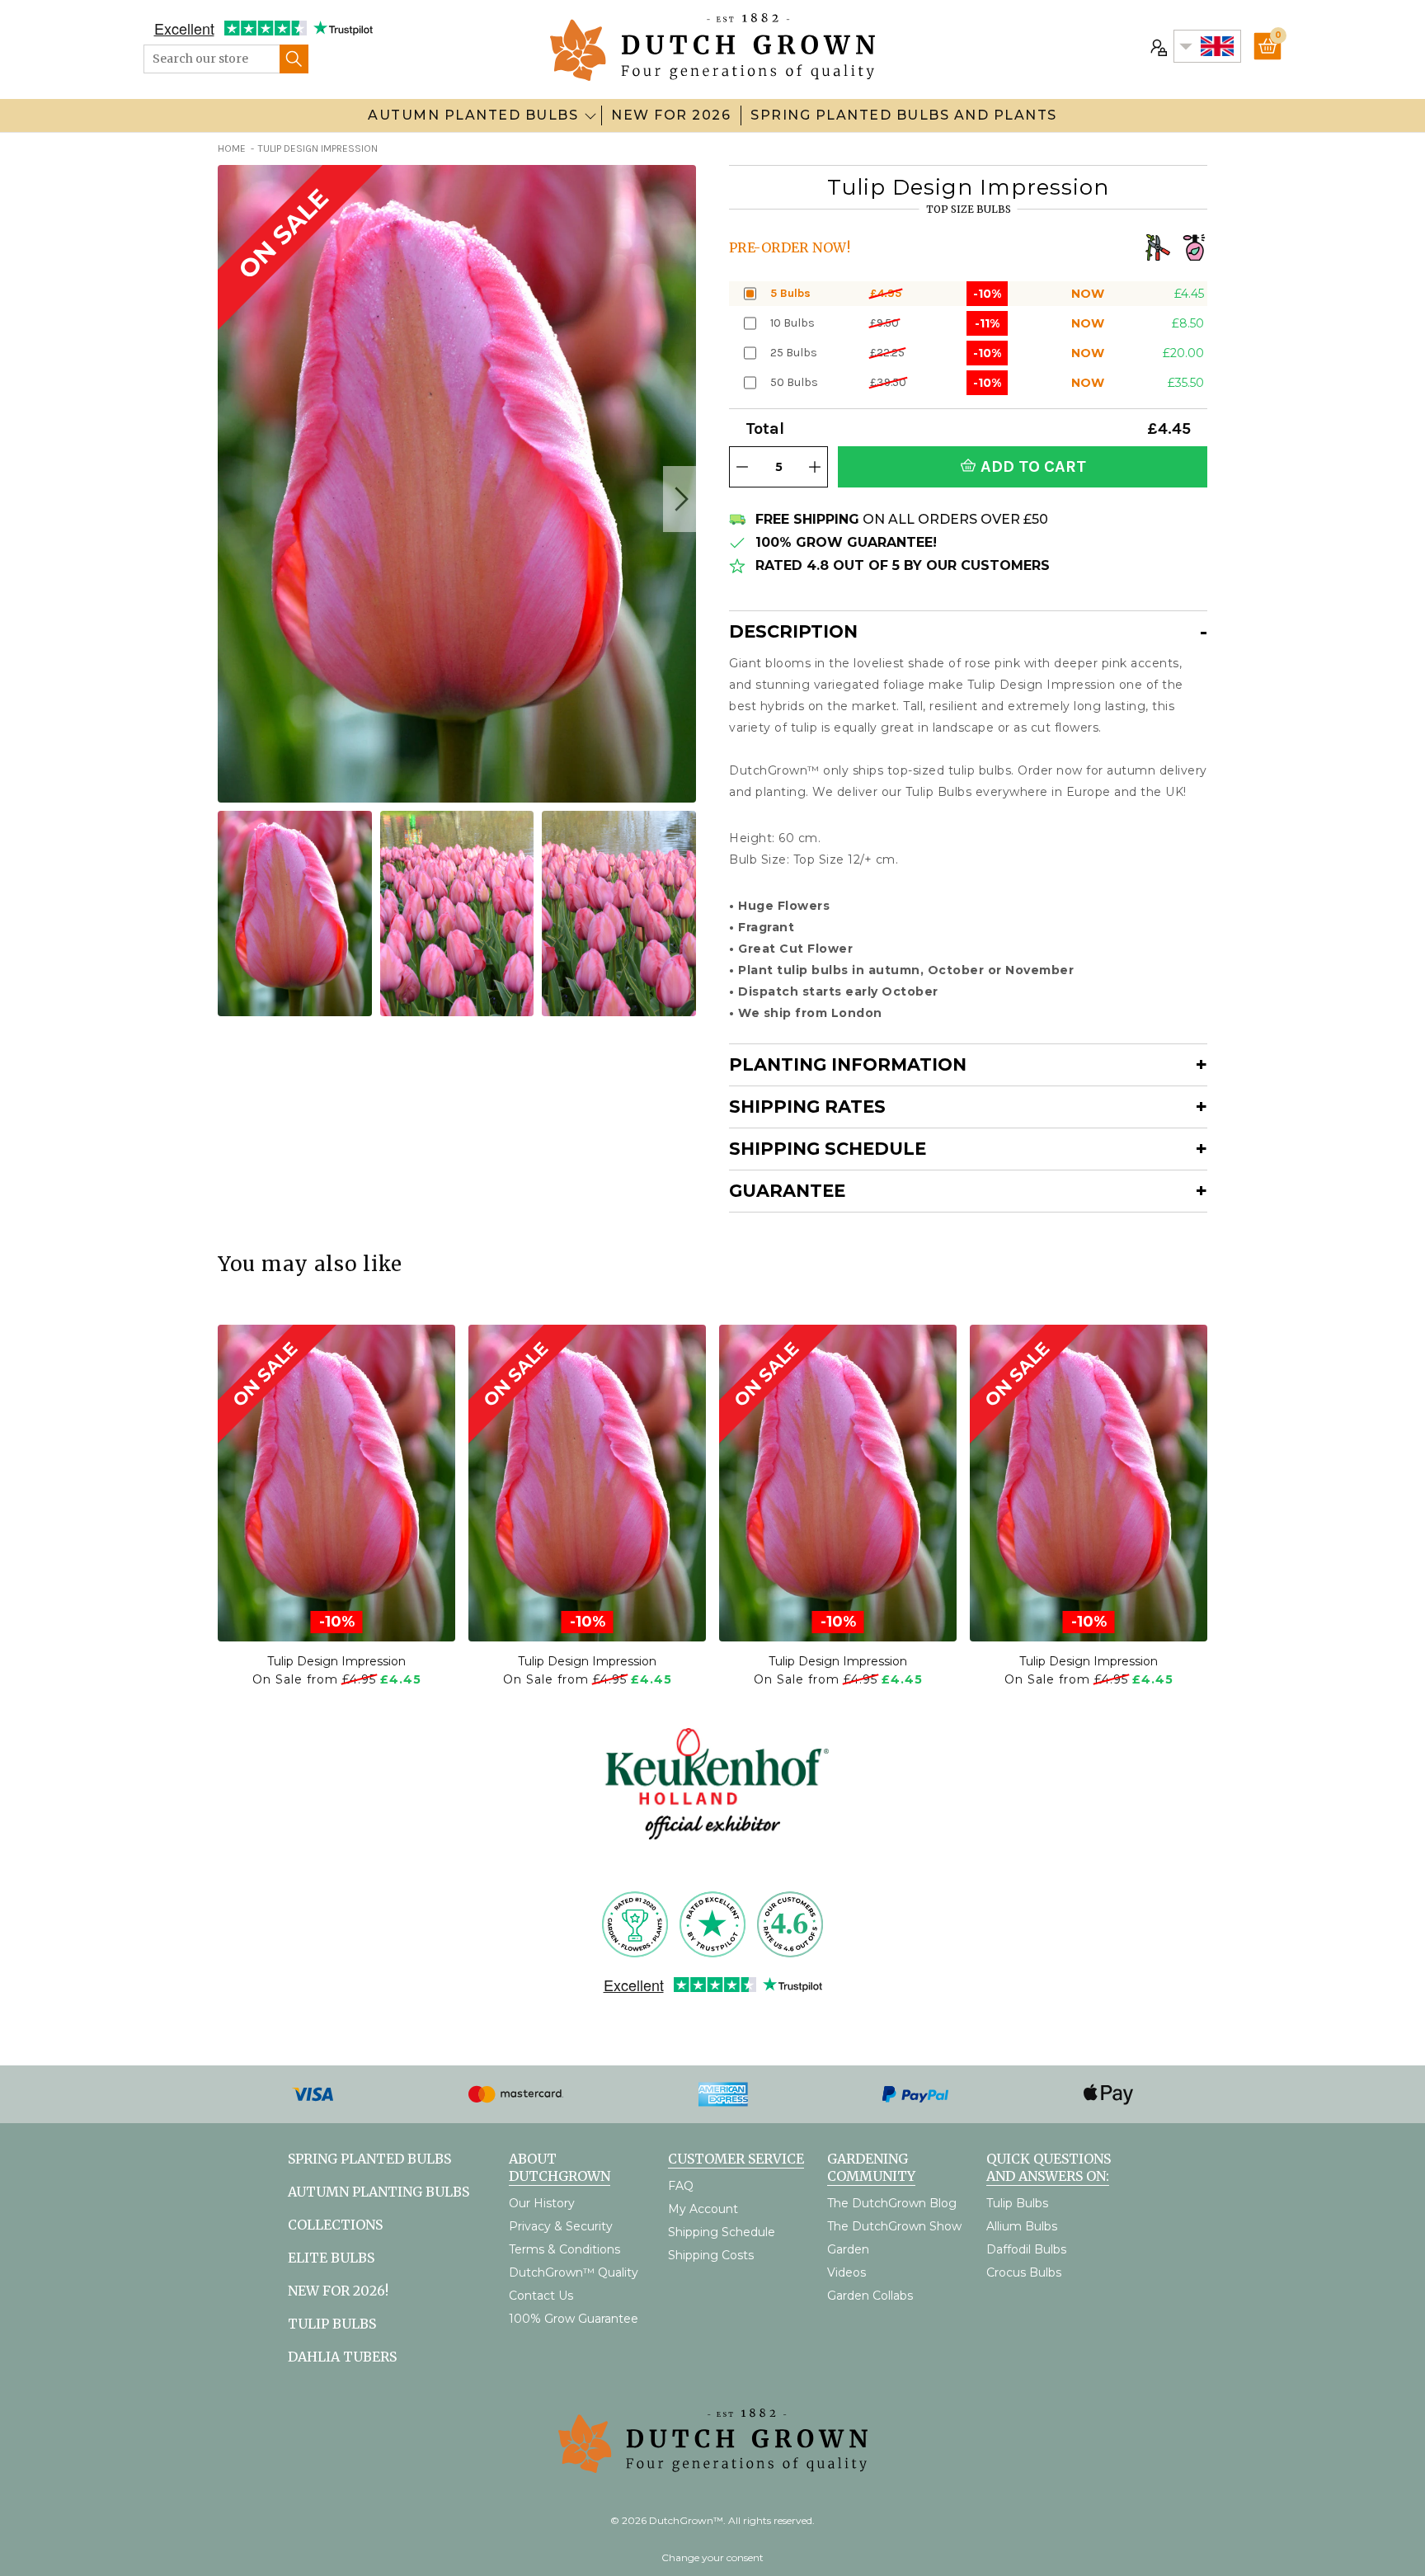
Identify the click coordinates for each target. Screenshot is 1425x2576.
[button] (680, 499)
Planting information (848, 1064)
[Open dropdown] (590, 115)
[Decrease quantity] (742, 467)
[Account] (1157, 46)
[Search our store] (294, 59)
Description (793, 631)
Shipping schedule (828, 1149)
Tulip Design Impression (336, 1661)
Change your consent (712, 2557)
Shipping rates (807, 1107)
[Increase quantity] (815, 467)
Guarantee (787, 1191)
